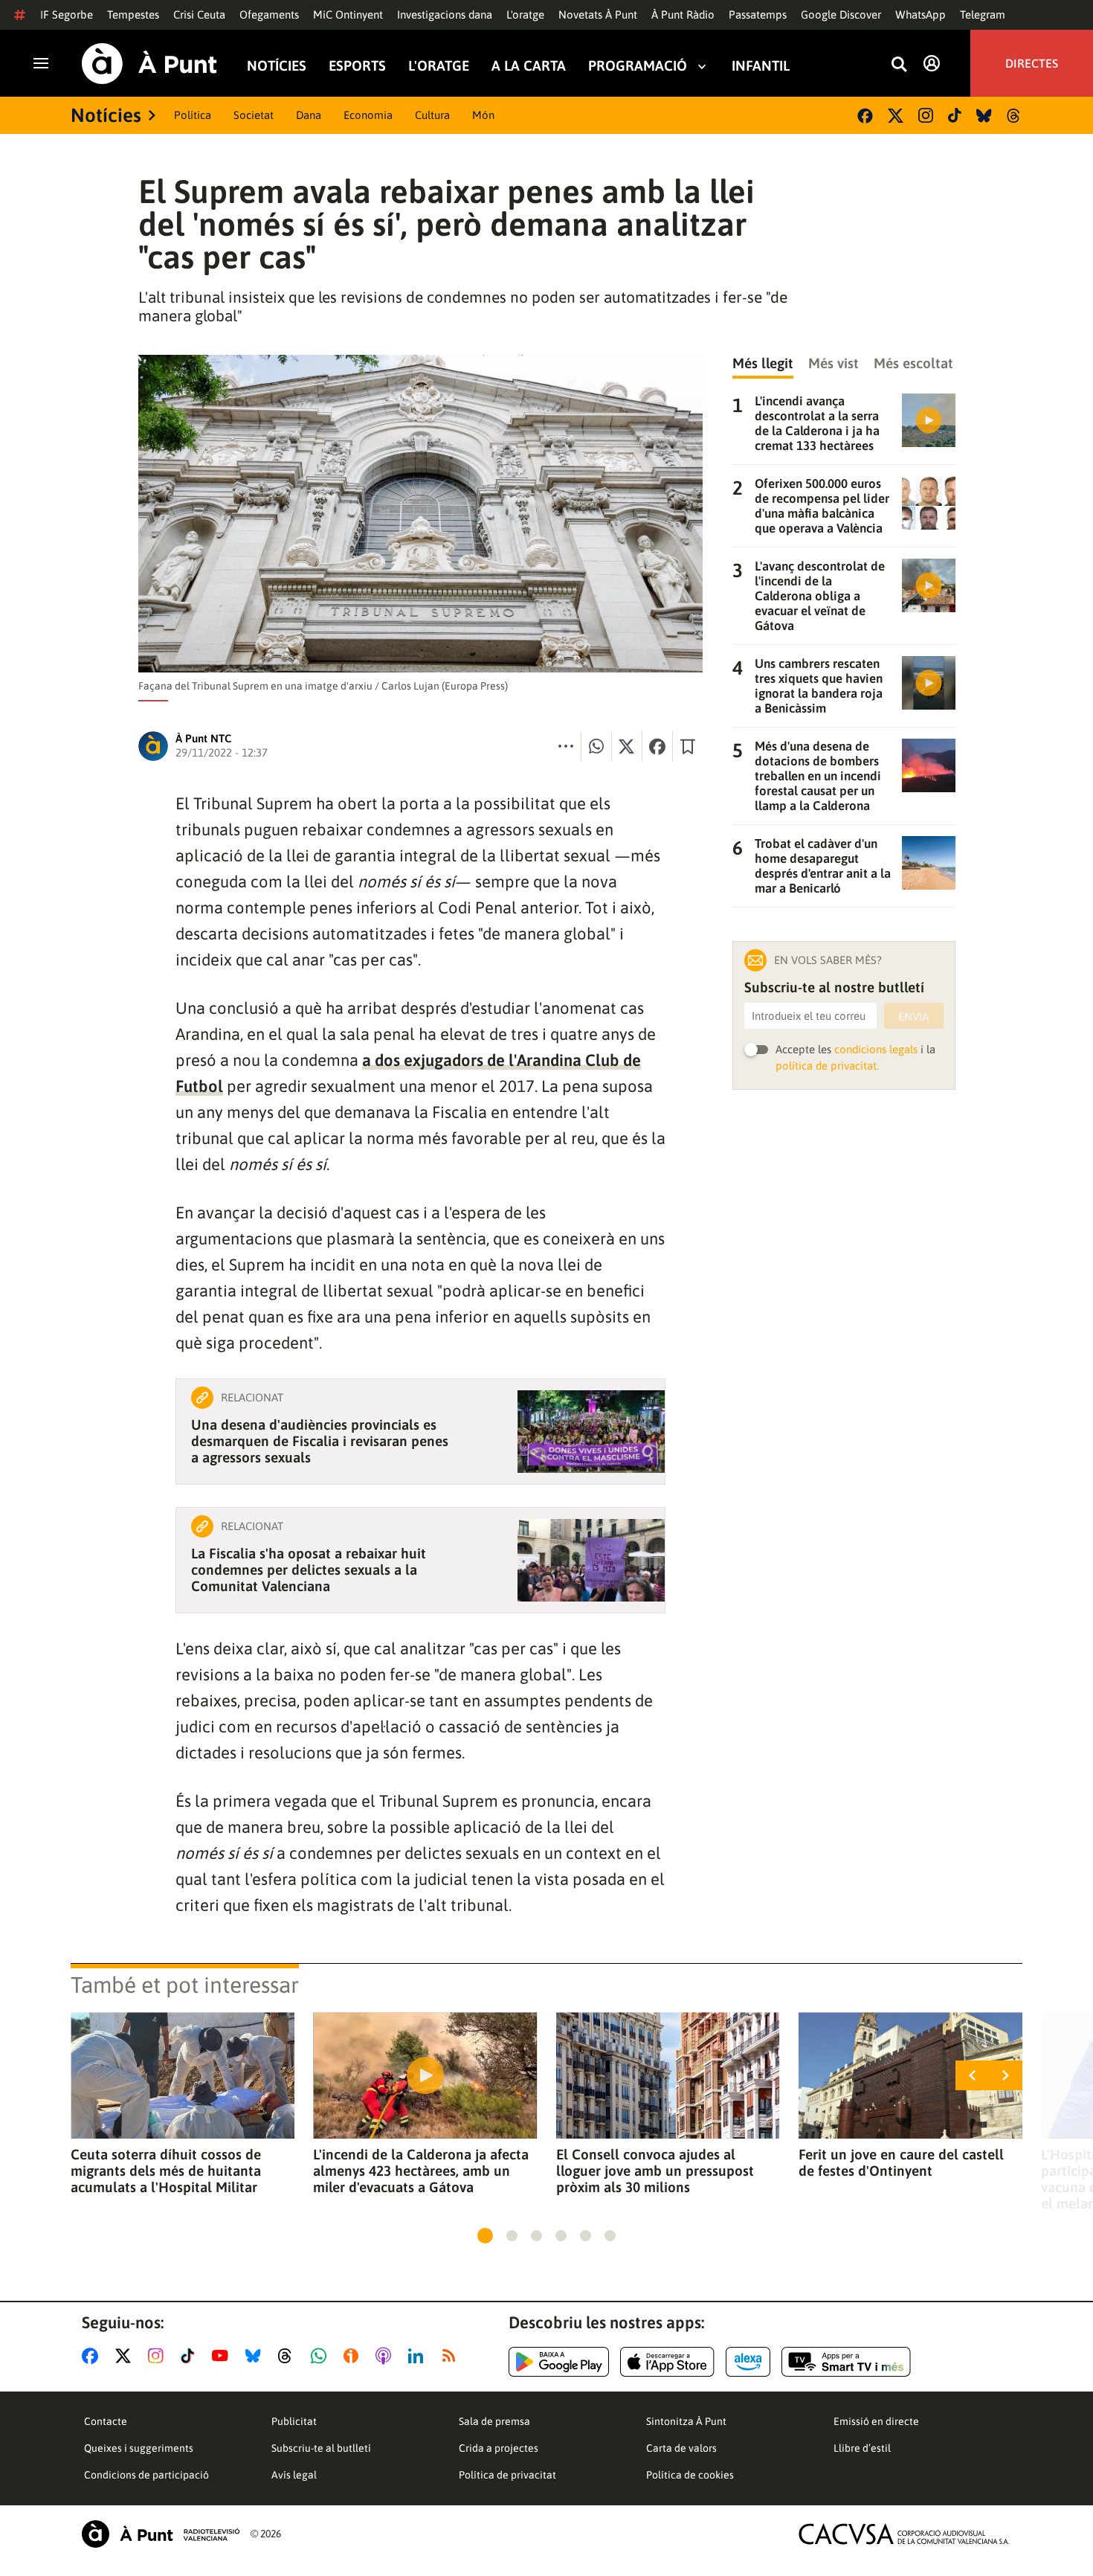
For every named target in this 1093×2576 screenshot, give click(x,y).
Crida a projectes (499, 2448)
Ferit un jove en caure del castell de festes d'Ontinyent (901, 2162)
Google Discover (841, 15)
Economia (368, 115)
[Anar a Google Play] (559, 2362)
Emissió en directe (876, 2421)
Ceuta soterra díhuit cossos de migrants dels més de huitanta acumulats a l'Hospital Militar (166, 2171)
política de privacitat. (827, 1066)
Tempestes (133, 15)
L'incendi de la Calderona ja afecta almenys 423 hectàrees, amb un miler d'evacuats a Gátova (421, 2171)
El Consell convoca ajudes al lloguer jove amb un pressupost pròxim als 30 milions (655, 2171)
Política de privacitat (507, 2475)
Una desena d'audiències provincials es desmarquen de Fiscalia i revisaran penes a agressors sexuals (320, 1441)
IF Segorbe (67, 15)
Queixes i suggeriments (139, 2448)
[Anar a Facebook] (93, 2356)
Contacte (106, 2421)
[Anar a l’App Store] (667, 2362)
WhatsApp (920, 15)
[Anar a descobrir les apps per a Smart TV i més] (846, 2362)
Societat (254, 115)
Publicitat (294, 2421)
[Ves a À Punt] (149, 64)
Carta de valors (681, 2448)
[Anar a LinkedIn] (419, 2356)
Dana (309, 115)
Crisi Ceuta (199, 15)
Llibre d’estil (862, 2448)
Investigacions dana (445, 15)
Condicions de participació (146, 2475)
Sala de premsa (494, 2421)
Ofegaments (269, 15)
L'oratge (525, 15)
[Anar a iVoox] (354, 2356)
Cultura (432, 115)
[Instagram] (926, 115)
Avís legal (294, 2475)
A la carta (529, 66)
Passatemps (758, 15)
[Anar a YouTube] (223, 2356)
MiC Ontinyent (348, 15)
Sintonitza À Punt (686, 2421)
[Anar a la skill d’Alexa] (748, 2362)
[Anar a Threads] (289, 2356)
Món (483, 115)
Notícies (277, 66)
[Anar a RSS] (452, 2356)
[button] (485, 2236)
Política (193, 115)
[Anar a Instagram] (159, 2356)
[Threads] (1015, 116)
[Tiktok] (955, 115)
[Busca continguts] (899, 65)
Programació (638, 66)
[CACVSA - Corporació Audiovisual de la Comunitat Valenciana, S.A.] (904, 2534)
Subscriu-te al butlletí (321, 2448)
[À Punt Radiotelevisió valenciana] (161, 2534)
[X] (896, 116)
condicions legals (876, 1049)
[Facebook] (865, 116)
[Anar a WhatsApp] (322, 2356)
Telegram (983, 15)
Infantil (761, 66)
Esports (357, 66)
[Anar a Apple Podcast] (386, 2356)
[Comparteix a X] (627, 746)
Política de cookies (690, 2475)
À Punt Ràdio (683, 15)
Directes (1032, 63)
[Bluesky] (984, 116)
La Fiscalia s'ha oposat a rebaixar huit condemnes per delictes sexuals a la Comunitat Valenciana (309, 1570)
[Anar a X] (126, 2356)
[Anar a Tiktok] (191, 2356)
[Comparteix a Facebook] (657, 746)
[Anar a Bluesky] (256, 2356)
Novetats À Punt (598, 15)
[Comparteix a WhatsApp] (596, 746)
